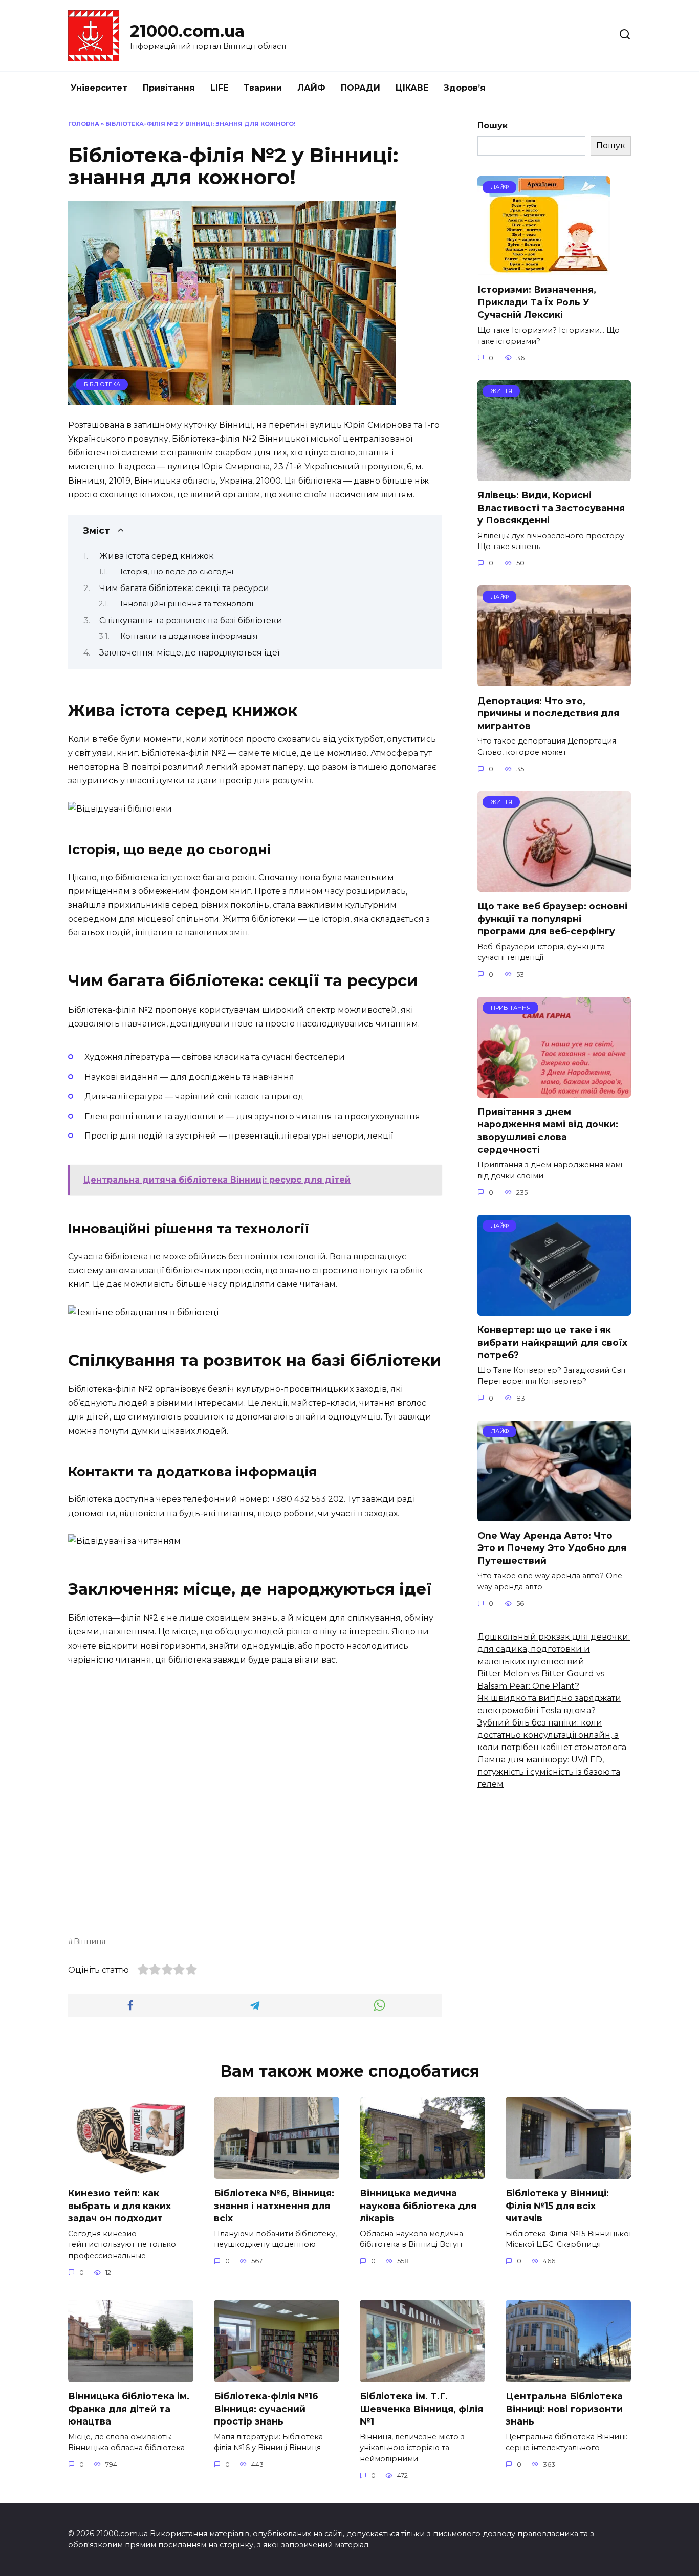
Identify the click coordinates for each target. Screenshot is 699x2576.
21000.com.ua (187, 31)
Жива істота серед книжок (157, 556)
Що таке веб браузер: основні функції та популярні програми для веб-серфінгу (552, 919)
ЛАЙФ (311, 88)
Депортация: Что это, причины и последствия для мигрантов (548, 713)
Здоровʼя (465, 88)
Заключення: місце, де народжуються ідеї (189, 653)
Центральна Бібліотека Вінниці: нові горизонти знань (564, 2409)
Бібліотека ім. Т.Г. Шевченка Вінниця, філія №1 (421, 2409)
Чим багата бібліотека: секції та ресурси (184, 588)
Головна (84, 124)
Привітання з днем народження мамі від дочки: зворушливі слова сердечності (548, 1131)
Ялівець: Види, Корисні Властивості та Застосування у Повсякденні (551, 508)
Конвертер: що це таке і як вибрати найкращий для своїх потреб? (552, 1342)
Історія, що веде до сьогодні (177, 572)
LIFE (219, 88)
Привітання (169, 88)
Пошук (493, 126)
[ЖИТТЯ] (554, 475)
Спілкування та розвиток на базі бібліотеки (191, 620)
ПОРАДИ (361, 88)
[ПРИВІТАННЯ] (554, 1091)
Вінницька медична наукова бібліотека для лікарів (418, 2206)
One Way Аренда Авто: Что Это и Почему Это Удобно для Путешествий (552, 1548)
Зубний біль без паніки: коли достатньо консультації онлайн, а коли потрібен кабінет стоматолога (552, 1735)
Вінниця (90, 1941)
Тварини (263, 88)
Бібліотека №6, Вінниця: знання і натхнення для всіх (274, 2206)
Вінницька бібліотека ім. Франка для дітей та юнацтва (129, 2409)
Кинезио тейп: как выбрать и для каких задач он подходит (119, 2206)
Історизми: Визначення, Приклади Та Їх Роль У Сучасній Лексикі (537, 302)
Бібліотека (102, 384)
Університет (99, 88)
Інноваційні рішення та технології (187, 604)
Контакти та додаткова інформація (189, 636)
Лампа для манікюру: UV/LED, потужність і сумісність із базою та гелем (549, 1772)
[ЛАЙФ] (544, 269)
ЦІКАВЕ (412, 88)
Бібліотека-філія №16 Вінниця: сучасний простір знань (266, 2409)
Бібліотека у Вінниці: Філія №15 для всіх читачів (557, 2206)
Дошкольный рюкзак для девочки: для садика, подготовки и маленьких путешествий (554, 1649)
